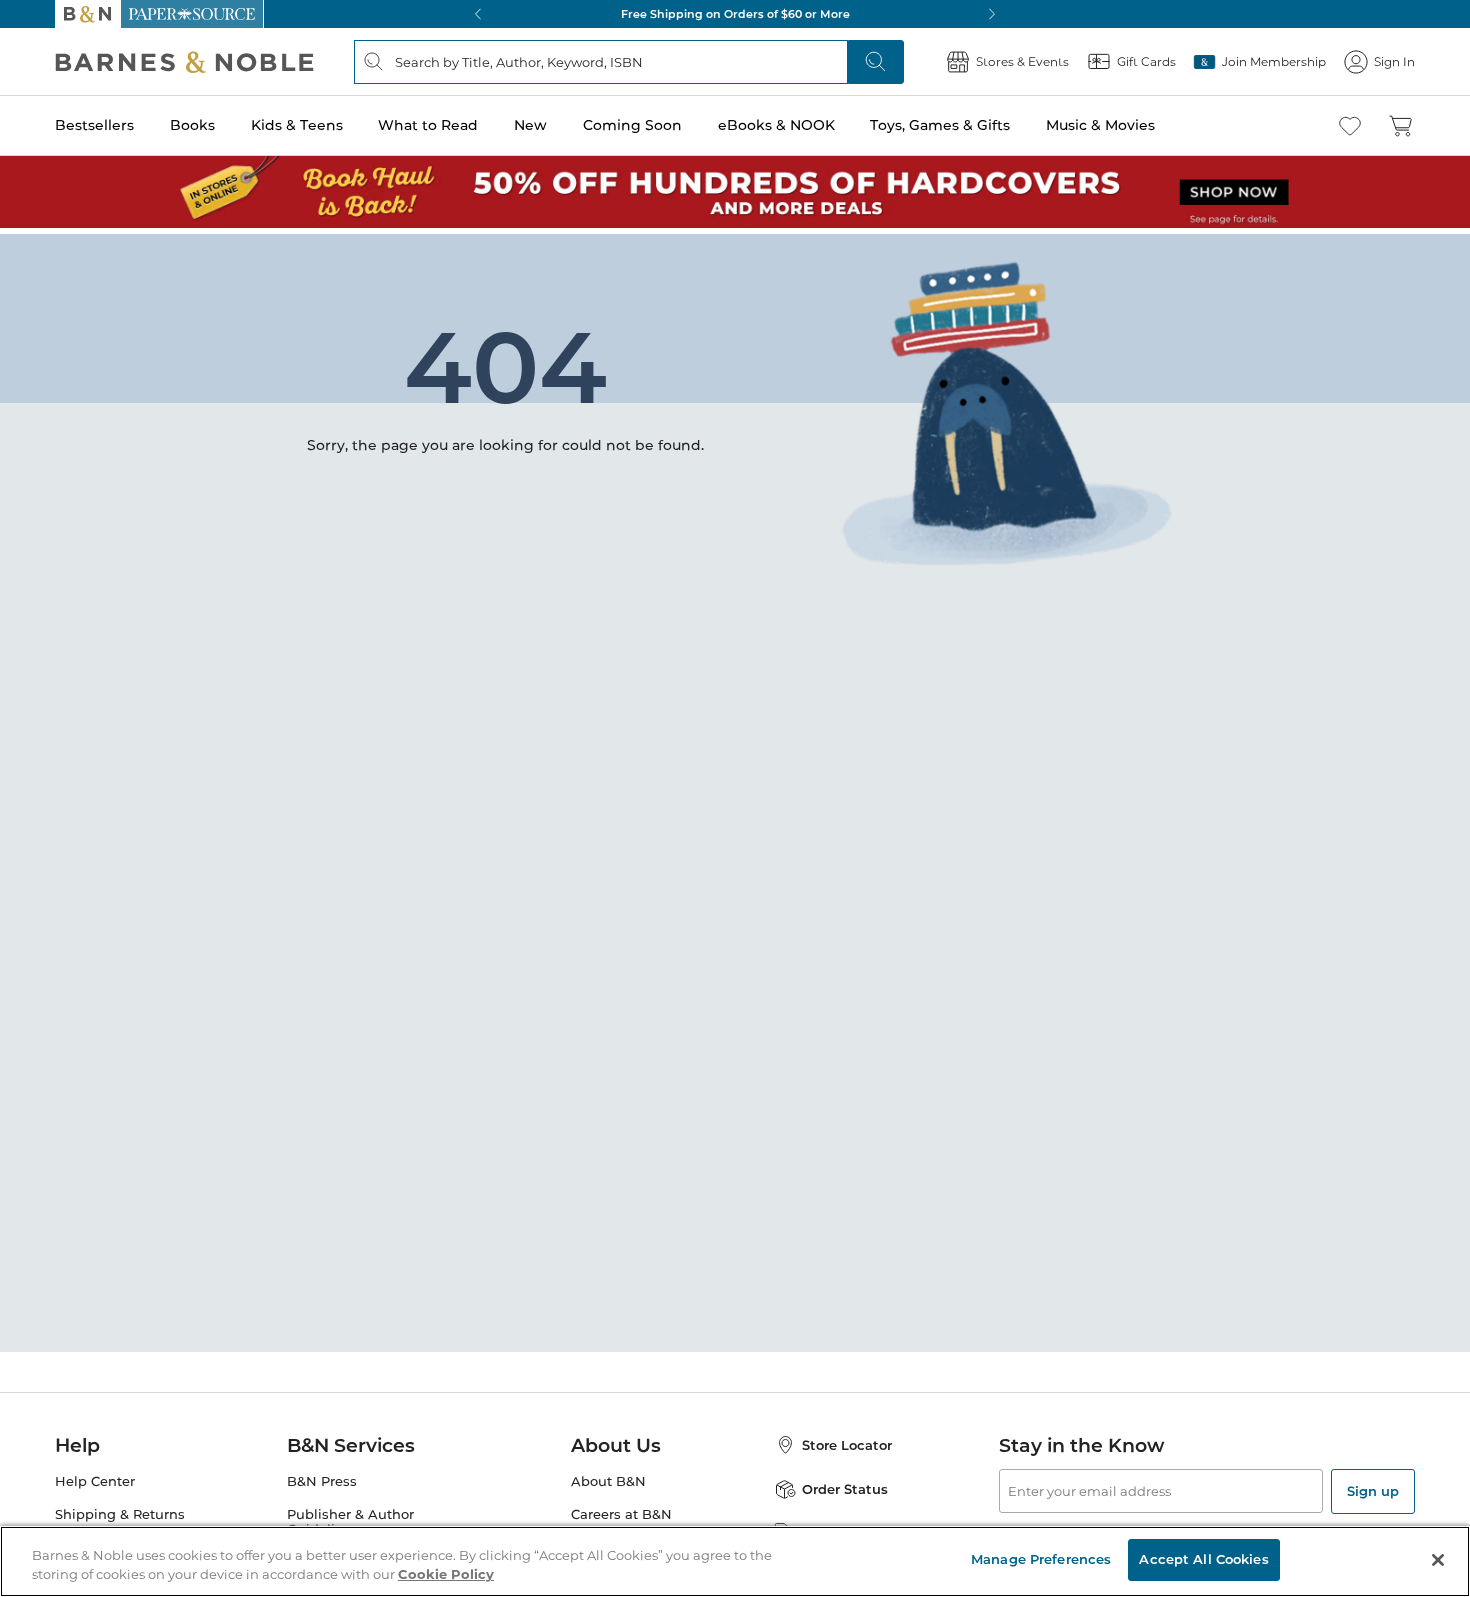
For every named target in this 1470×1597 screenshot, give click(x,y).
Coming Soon (632, 125)
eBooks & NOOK (776, 125)
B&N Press (322, 1481)
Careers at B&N (621, 1514)
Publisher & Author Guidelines (350, 1522)
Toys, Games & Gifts (940, 125)
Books (192, 125)
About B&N (608, 1481)
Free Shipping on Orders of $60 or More (735, 14)
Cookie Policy (446, 1575)
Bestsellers (94, 125)
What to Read (428, 125)
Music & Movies (1100, 125)
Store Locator (847, 1445)
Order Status (845, 1489)
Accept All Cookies (1203, 1559)
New (530, 125)
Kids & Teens (297, 125)
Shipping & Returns (120, 1514)
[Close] (1438, 1560)
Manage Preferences (1041, 1559)
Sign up (1373, 1491)
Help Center (95, 1481)
